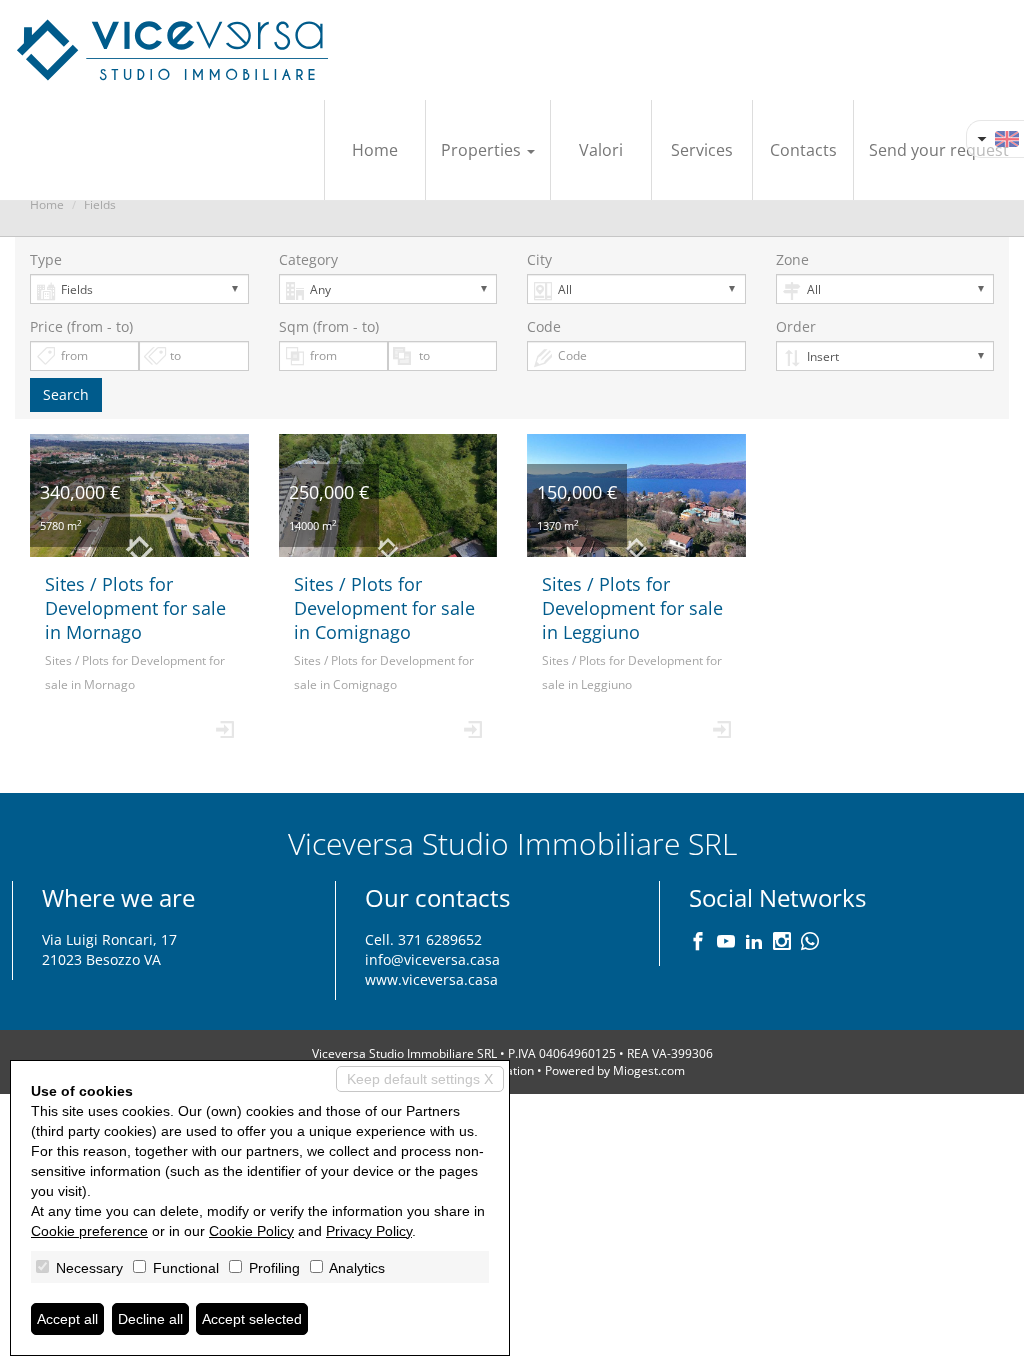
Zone (792, 259)
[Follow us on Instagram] (782, 943)
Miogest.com (649, 1070)
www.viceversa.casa (431, 979)
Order (796, 326)
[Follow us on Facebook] (698, 943)
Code (544, 326)
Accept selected (252, 1319)
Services (702, 150)
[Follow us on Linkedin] (754, 943)
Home (375, 150)
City (539, 259)
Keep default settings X (420, 1079)
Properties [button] (483, 150)
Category (308, 259)
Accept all (67, 1319)
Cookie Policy (251, 1231)
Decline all (150, 1319)
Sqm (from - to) (329, 326)
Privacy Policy (369, 1231)
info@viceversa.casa (432, 959)
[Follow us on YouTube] (726, 943)
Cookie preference (89, 1231)
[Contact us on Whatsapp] (810, 943)
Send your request (939, 150)
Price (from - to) (81, 326)
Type (46, 259)
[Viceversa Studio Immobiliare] (172, 50)
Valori (601, 150)
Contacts (803, 150)
